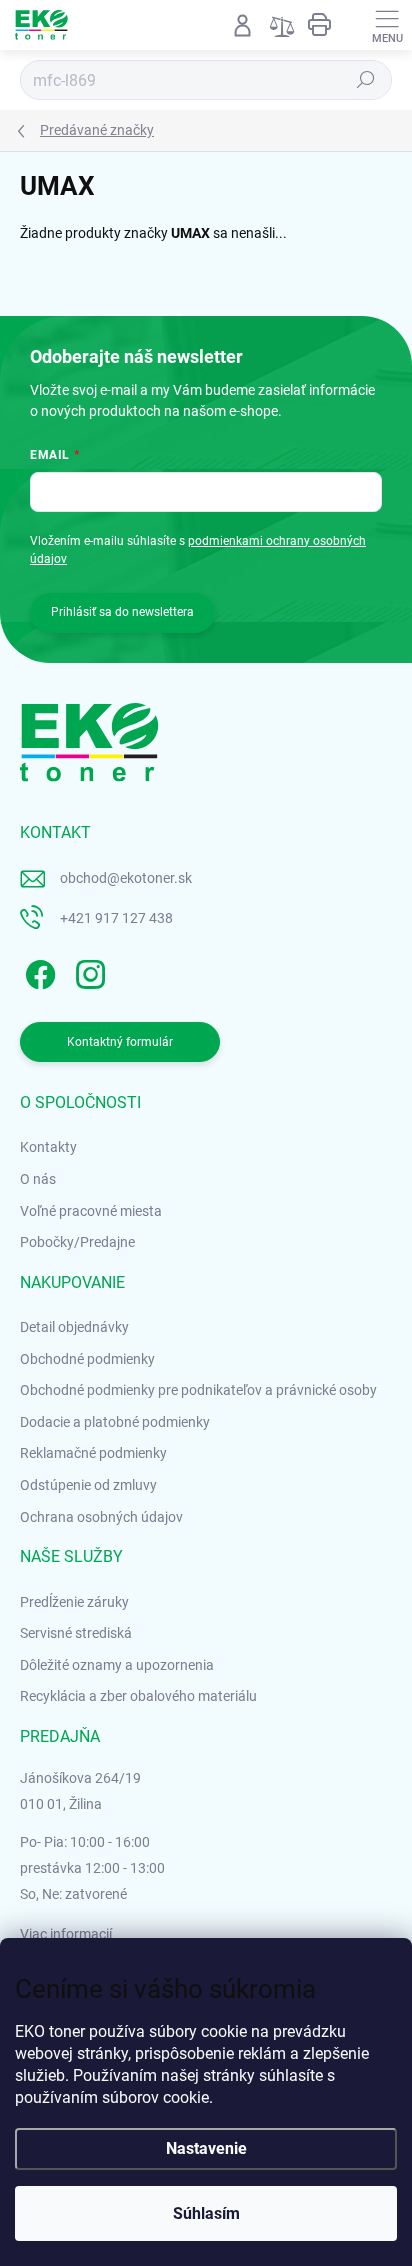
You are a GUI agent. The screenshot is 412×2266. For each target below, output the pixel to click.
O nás (38, 1179)
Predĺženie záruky (74, 1602)
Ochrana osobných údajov (101, 1517)
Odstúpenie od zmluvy (88, 1485)
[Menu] (387, 25)
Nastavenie (206, 2148)
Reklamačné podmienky (93, 1453)
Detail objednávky (74, 1327)
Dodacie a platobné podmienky (115, 1422)
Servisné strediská (76, 1633)
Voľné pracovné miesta (91, 1211)
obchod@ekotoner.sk (126, 878)
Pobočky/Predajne (77, 1242)
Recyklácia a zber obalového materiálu (138, 1696)
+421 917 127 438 (116, 918)
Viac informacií (66, 1934)
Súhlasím (206, 2213)
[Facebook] (37, 970)
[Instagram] (87, 970)
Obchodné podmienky (87, 1359)
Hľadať (366, 80)
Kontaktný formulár (120, 1042)
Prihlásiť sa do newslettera (122, 612)
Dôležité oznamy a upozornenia (117, 1665)
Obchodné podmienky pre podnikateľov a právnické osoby (198, 1390)
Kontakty (48, 1147)
